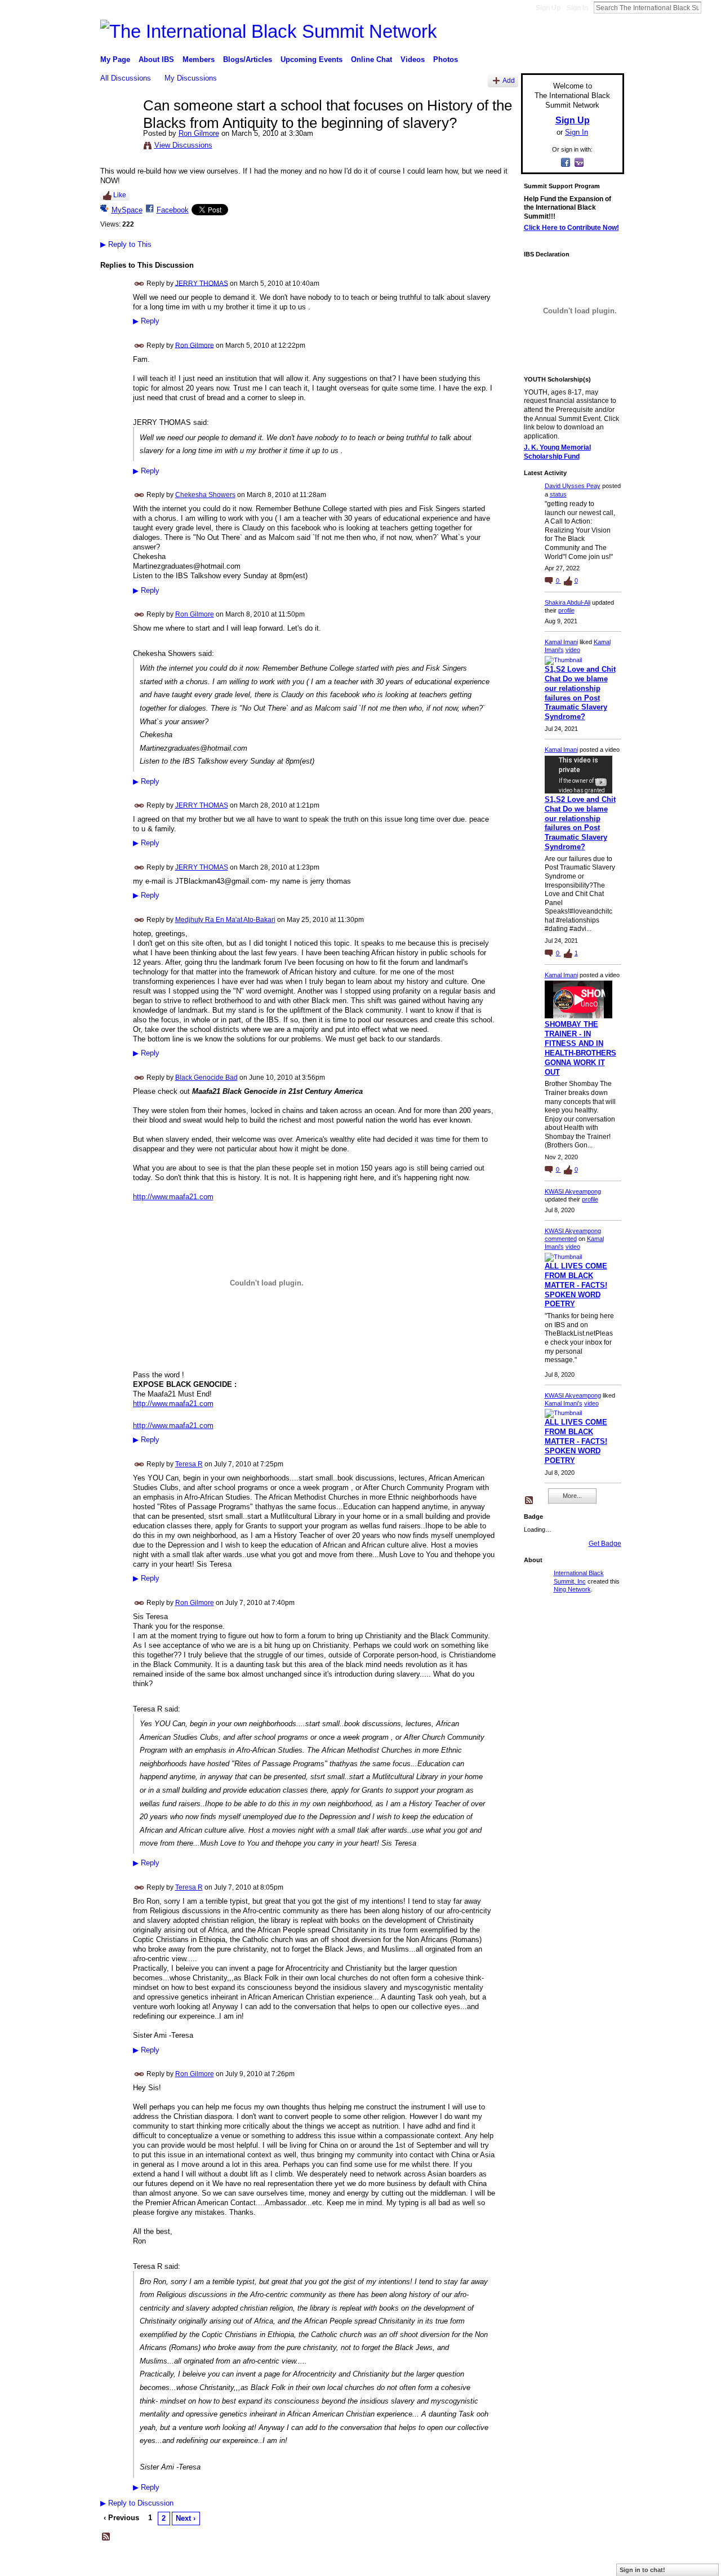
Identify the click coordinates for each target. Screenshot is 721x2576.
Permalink (139, 284)
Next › (186, 2518)
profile (566, 610)
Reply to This (126, 244)
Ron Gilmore (199, 133)
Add (509, 80)
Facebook (173, 210)
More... (572, 1496)
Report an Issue (541, 2563)
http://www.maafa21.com (173, 1197)
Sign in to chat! (642, 2570)
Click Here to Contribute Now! (571, 228)
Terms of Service (599, 2563)
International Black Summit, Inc (208, 2563)
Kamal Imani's (564, 1403)
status (558, 494)
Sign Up (548, 8)
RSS (106, 2537)
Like (120, 195)
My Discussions (191, 78)
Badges (496, 2563)
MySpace (127, 210)
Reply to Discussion (137, 2503)
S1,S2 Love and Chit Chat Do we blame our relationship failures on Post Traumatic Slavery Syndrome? (580, 693)
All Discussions (126, 78)
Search (710, 7)
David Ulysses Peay (573, 486)
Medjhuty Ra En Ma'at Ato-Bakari (225, 920)
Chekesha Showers (205, 495)
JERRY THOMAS (202, 283)
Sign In (577, 8)
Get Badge (605, 1544)
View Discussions (183, 145)
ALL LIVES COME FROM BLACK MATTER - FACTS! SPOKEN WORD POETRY (576, 1285)
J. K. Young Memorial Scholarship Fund (557, 452)
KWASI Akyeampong (573, 1191)
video (573, 650)
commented (561, 1239)
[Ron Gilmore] (118, 129)
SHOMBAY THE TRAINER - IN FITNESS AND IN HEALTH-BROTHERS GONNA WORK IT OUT (580, 1048)
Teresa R (189, 1464)
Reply (146, 321)
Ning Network (572, 1589)
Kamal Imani (561, 642)
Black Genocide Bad (206, 1078)
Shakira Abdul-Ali (568, 602)
